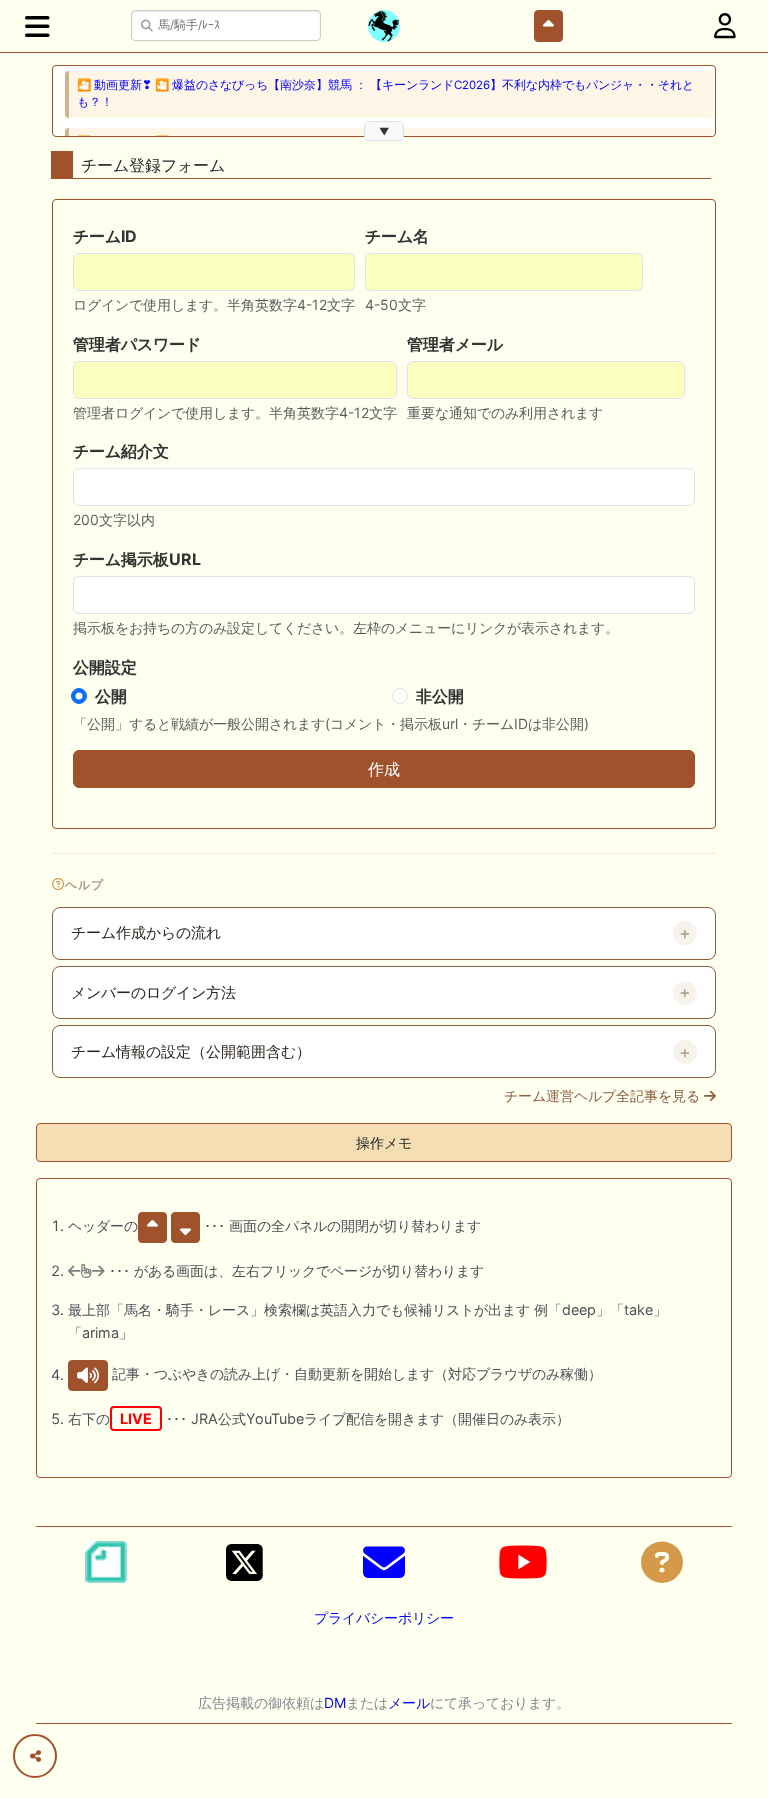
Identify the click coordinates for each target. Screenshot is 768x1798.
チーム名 (397, 236)
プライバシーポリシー (384, 1617)
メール (409, 1702)
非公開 (440, 696)
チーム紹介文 (121, 451)
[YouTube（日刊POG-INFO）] (523, 1562)
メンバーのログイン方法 (153, 993)
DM (335, 1702)
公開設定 (105, 667)
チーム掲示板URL (137, 559)
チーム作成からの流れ (146, 933)
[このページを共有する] (35, 1756)
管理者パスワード (137, 344)
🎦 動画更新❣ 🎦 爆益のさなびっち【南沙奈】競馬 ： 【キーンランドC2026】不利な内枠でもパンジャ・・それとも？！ (385, 93)
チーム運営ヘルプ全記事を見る (604, 1096)
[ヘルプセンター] (662, 1562)
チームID (105, 236)
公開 (111, 696)
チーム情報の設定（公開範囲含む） (191, 1052)
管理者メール (455, 344)
